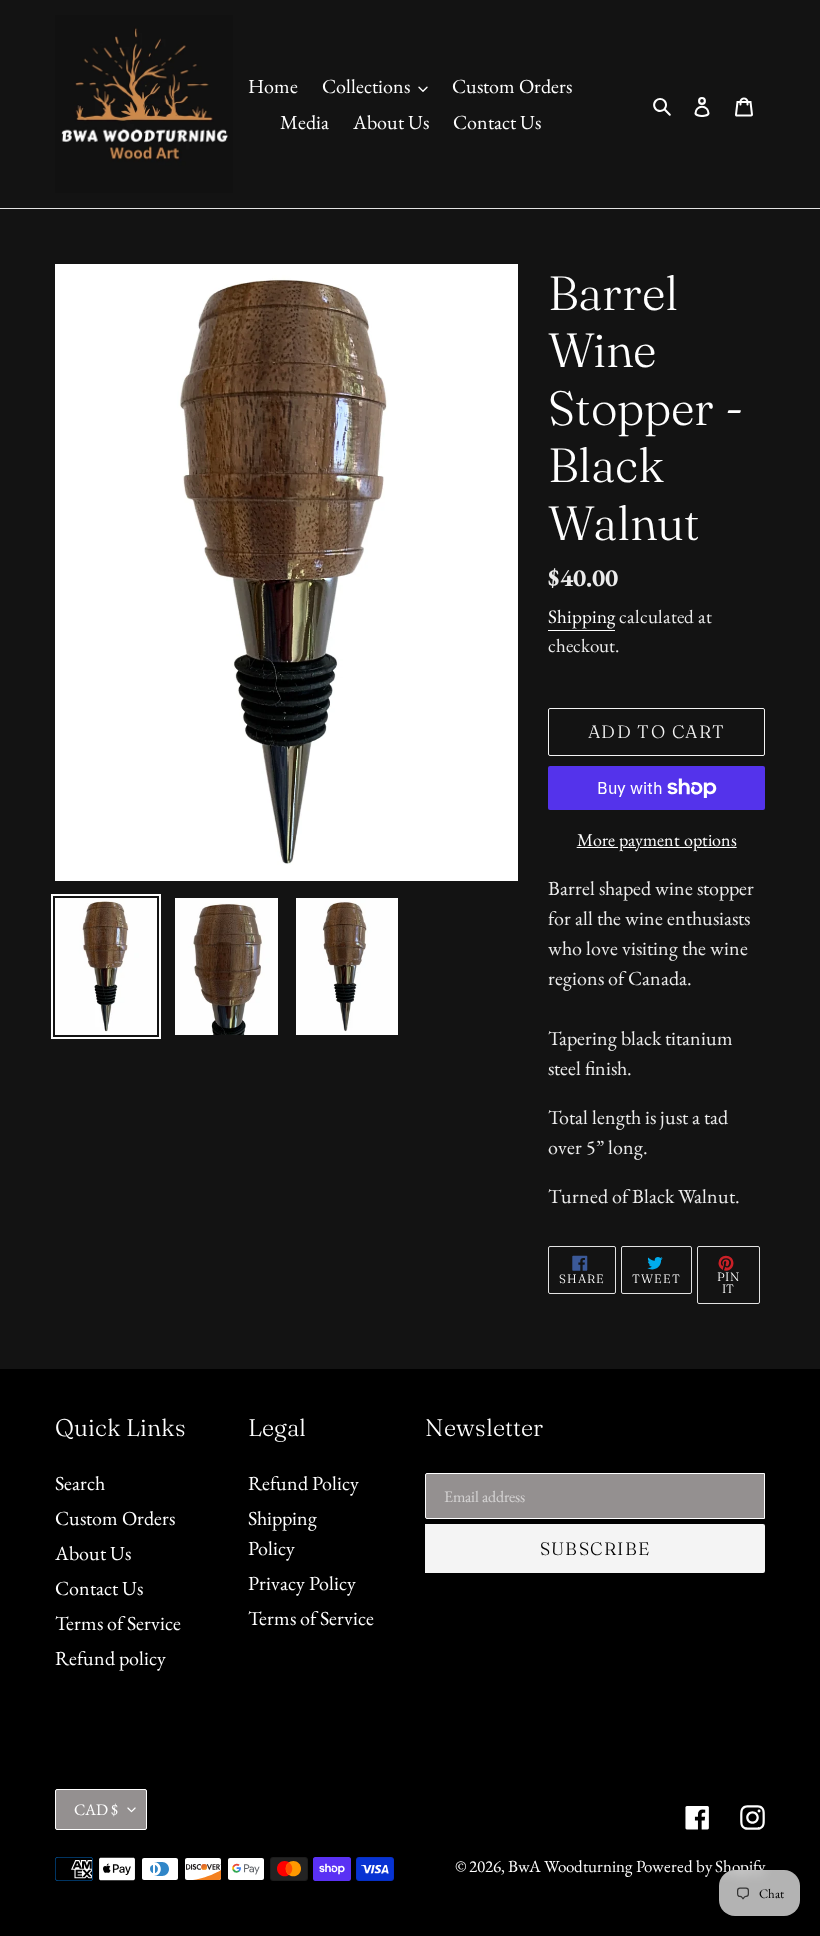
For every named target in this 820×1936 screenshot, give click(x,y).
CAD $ (96, 1809)
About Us (93, 1553)
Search (80, 1483)
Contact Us (99, 1588)
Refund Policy (303, 1483)
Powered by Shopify (700, 1866)
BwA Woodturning (570, 1866)
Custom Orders (115, 1518)
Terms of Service (118, 1623)
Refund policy (110, 1658)
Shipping (581, 616)
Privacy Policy (302, 1583)
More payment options (657, 839)
